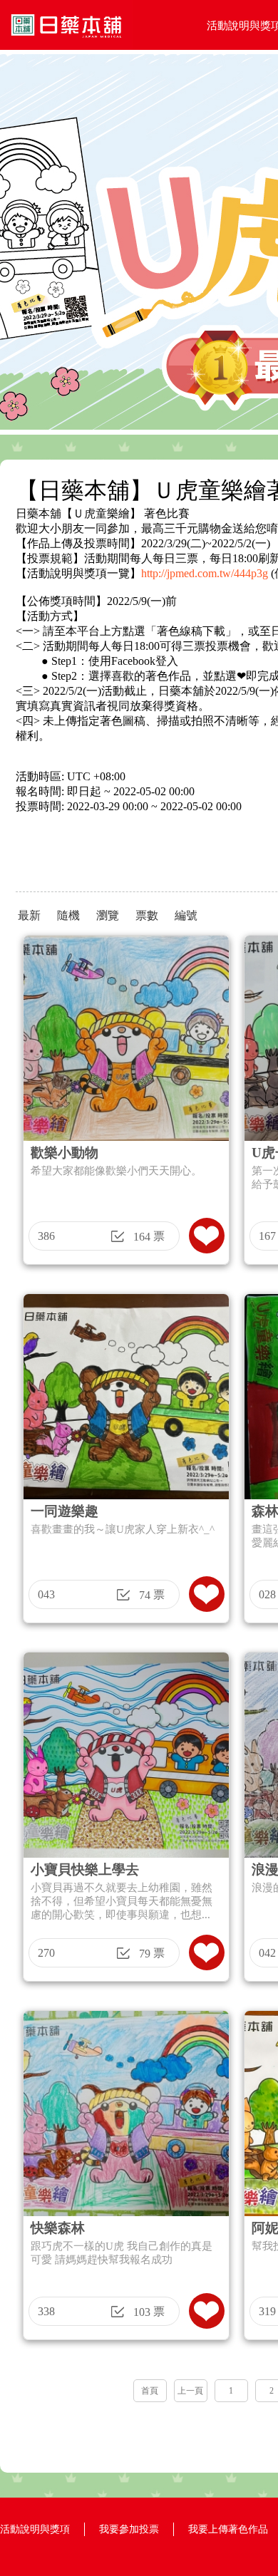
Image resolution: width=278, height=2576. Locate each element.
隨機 (68, 915)
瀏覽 (108, 915)
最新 (29, 915)
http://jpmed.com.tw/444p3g (205, 573)
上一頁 (190, 2391)
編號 (186, 915)
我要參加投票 (129, 2529)
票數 (147, 915)
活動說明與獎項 (35, 2529)
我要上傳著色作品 (228, 2529)
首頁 (150, 2391)
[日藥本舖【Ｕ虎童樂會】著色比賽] (66, 46)
